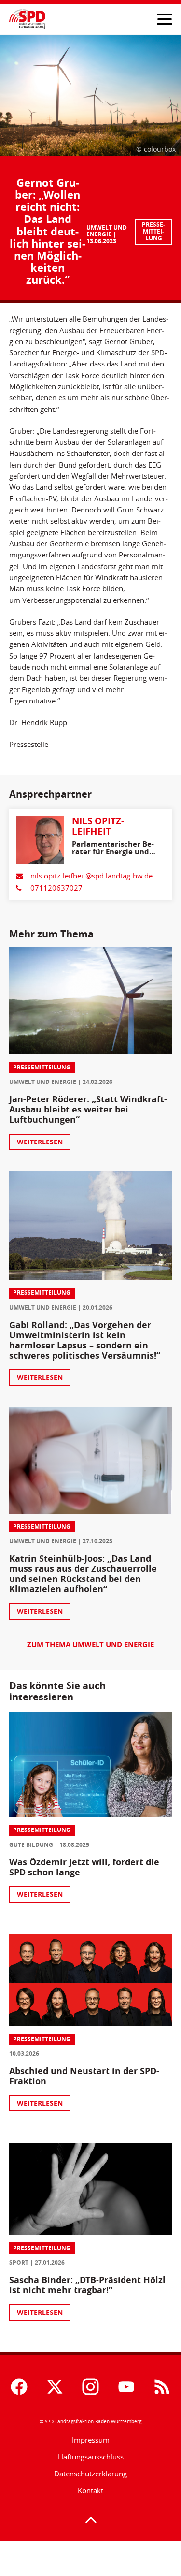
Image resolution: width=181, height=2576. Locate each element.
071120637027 (56, 888)
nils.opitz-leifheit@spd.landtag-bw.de (91, 876)
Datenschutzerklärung (90, 2474)
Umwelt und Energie (107, 231)
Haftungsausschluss (91, 2457)
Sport (19, 2262)
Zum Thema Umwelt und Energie (90, 1645)
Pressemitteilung (153, 231)
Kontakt (90, 2491)
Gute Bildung (31, 1845)
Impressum (91, 2440)
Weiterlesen (40, 1142)
